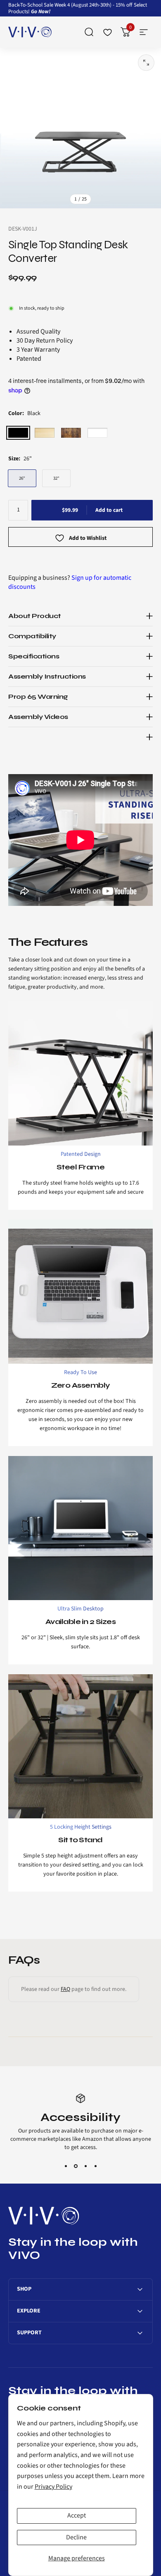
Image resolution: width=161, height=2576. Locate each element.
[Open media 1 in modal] (146, 63)
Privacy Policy (53, 2487)
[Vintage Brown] (71, 433)
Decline (76, 2537)
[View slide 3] (85, 2158)
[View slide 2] (76, 2158)
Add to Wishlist (88, 539)
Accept (77, 2515)
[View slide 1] (66, 2158)
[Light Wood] (45, 433)
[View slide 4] (95, 2158)
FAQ (65, 1989)
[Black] (18, 433)
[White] (97, 433)
